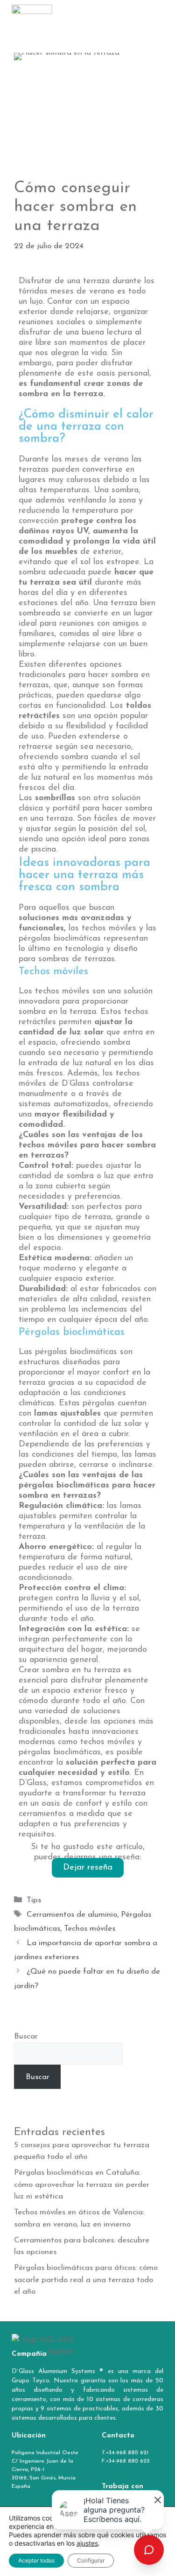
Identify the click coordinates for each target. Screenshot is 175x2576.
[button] (156, 16)
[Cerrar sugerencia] (156, 2498)
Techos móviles (90, 1929)
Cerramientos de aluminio (72, 1915)
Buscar (26, 2036)
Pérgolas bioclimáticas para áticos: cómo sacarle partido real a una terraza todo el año (86, 2280)
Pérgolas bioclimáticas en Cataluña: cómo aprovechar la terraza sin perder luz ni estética (82, 2185)
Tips (34, 1900)
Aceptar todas (36, 2560)
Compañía (29, 2354)
